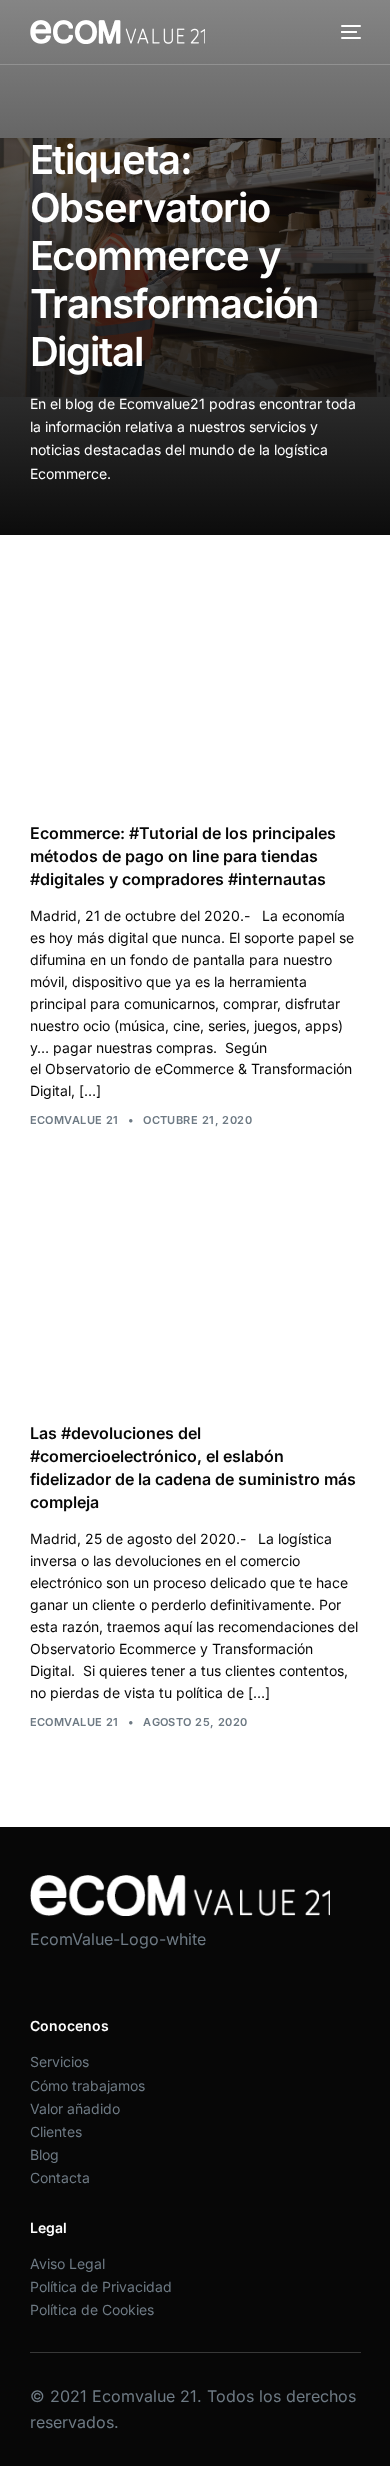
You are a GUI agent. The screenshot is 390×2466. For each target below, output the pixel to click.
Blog (44, 2154)
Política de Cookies (92, 2309)
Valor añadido (75, 2108)
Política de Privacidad (101, 2286)
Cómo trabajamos (87, 2085)
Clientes (56, 2131)
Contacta (60, 2177)
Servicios (59, 2061)
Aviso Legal (67, 2263)
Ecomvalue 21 (74, 1120)
